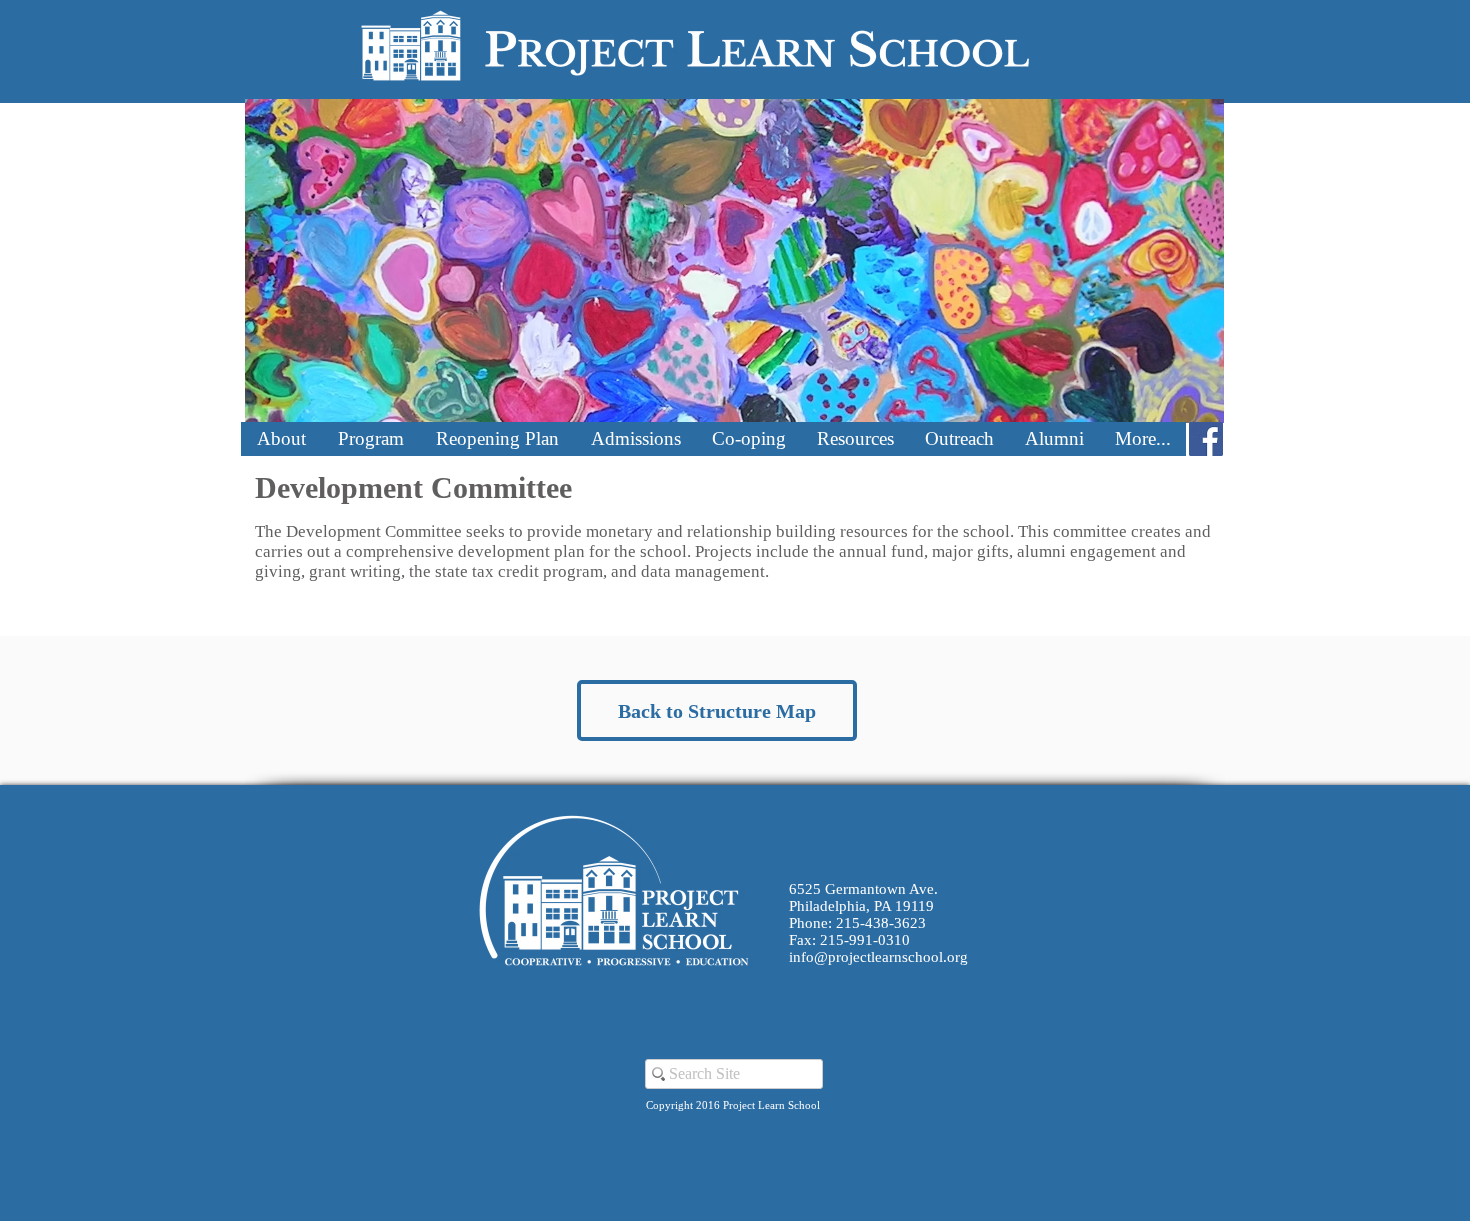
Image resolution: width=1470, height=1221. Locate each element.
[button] (281, 439)
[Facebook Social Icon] (1206, 439)
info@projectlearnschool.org (878, 957)
